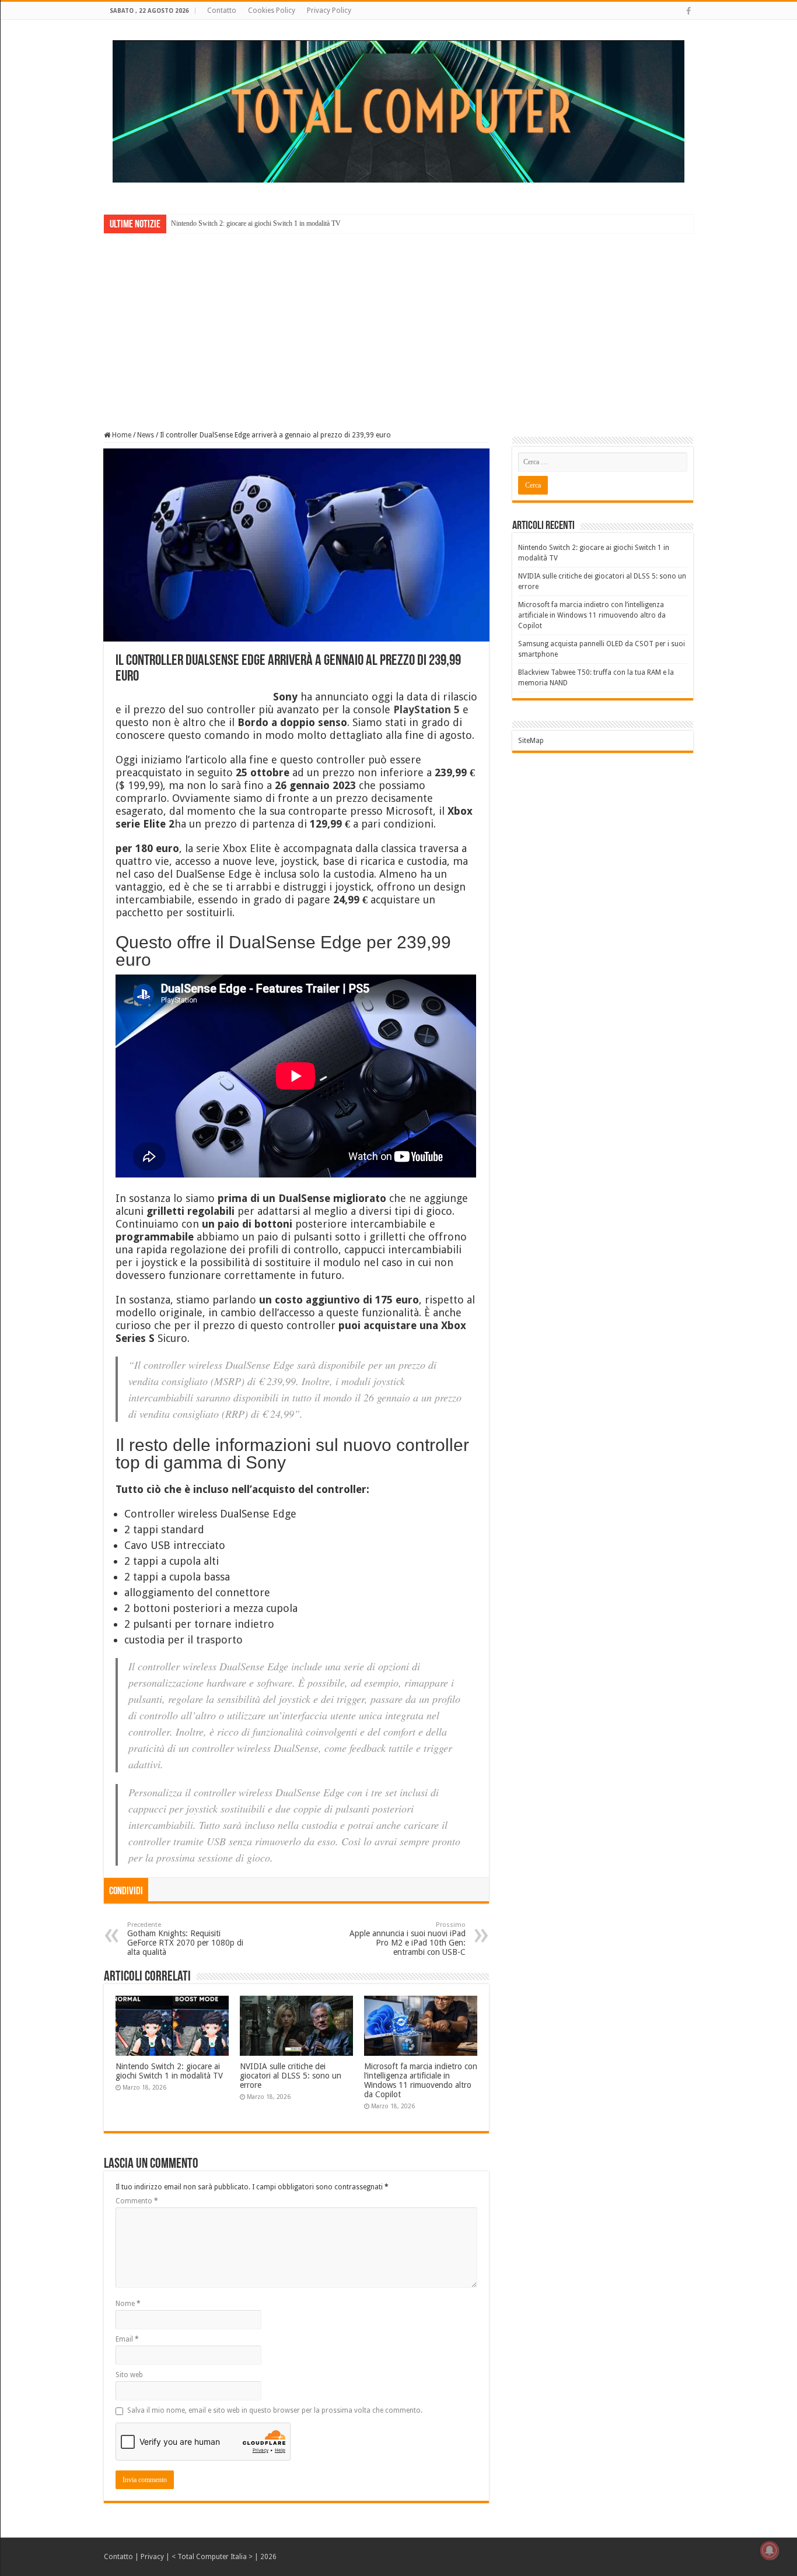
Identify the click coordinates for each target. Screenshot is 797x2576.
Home (121, 435)
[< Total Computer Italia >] (398, 111)
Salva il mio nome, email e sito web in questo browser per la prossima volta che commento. (275, 2410)
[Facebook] (688, 11)
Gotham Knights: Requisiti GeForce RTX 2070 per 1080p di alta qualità (185, 1939)
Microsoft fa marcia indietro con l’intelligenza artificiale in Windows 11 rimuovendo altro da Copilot (421, 2080)
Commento (137, 2201)
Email (127, 2339)
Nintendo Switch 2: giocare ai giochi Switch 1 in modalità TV (256, 223)
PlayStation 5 (427, 709)
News (146, 435)
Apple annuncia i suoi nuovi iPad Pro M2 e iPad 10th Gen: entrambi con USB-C (408, 1939)
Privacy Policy (329, 10)
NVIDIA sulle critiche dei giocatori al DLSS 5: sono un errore (291, 2076)
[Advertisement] (398, 324)
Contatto (222, 10)
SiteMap (531, 741)
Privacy (152, 2557)
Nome (128, 2304)
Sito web (129, 2375)
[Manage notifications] (770, 2550)
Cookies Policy (272, 10)
